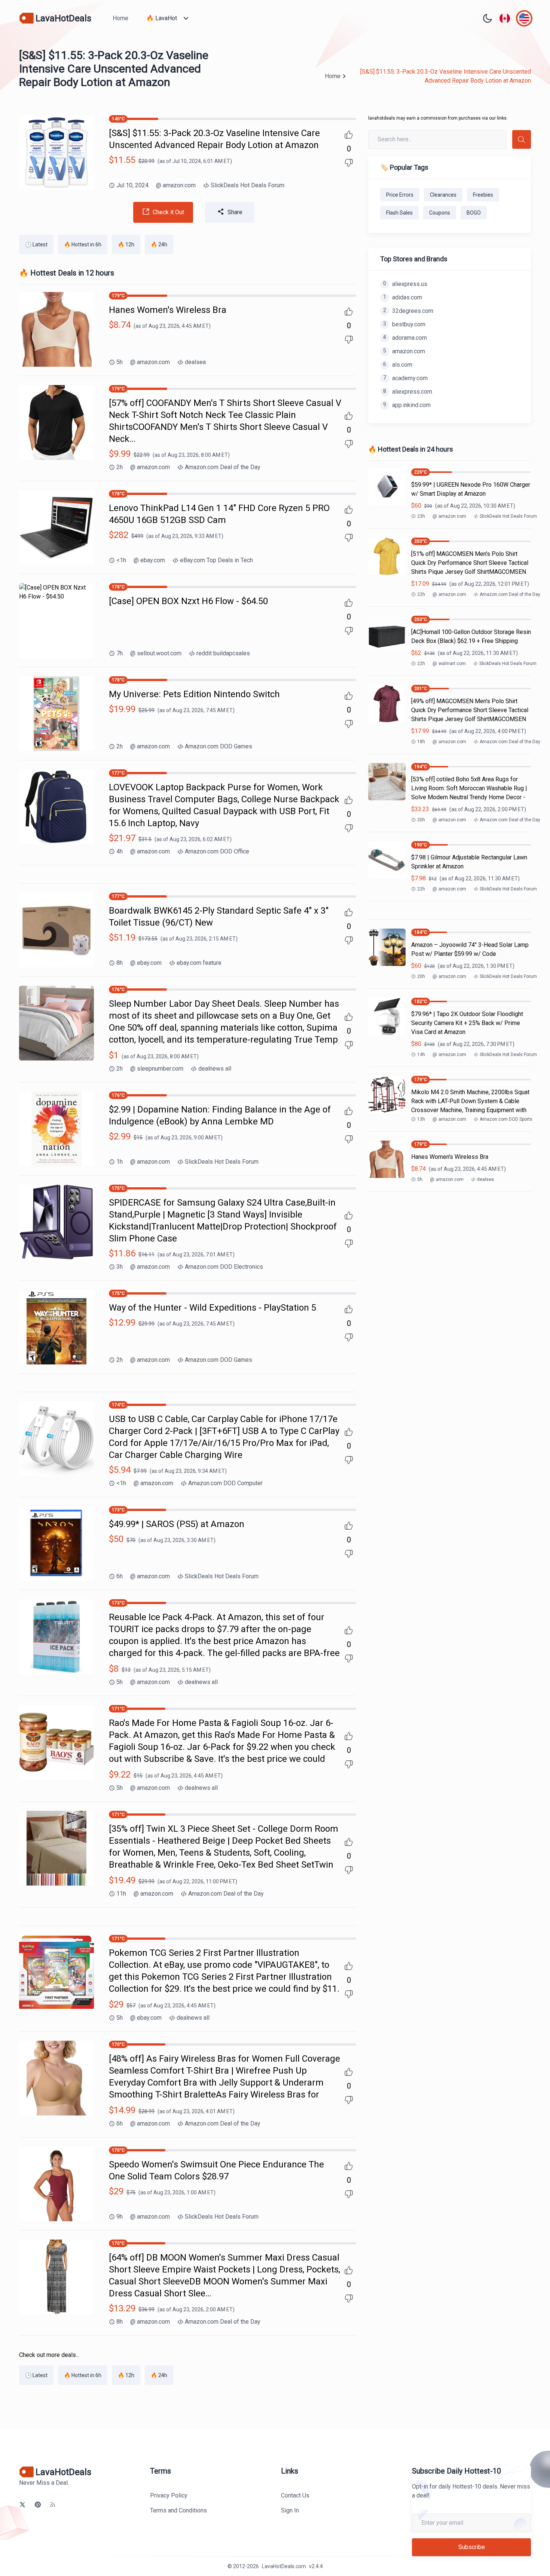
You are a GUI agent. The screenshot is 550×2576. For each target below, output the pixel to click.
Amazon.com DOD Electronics (224, 1267)
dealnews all (215, 1069)
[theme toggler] (488, 18)
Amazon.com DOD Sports (506, 1119)
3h (120, 1267)
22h (421, 594)
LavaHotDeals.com (284, 2566)
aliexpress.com (408, 392)
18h (421, 742)
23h (421, 516)
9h (120, 2217)
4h (120, 851)
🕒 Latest (36, 244)
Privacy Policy (169, 2495)
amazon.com (176, 185)
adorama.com (405, 338)
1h (120, 1162)
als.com (398, 365)
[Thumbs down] (349, 163)
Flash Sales (399, 213)
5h (120, 362)
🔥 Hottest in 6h (83, 244)
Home (120, 18)
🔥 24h (159, 244)
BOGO (474, 213)
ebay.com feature (199, 963)
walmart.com (449, 664)
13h (421, 1119)
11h (121, 1894)
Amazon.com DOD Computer (225, 1483)
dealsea (195, 362)
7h (120, 653)
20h (421, 820)
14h (421, 1055)
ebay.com (149, 560)
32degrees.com (408, 311)
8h (120, 963)
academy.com (405, 378)
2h (120, 467)
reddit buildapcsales (223, 653)
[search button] (522, 139)
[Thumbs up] (349, 135)
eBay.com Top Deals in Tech (216, 560)
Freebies (483, 195)
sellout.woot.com (156, 653)
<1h (121, 560)
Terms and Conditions (178, 2510)
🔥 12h (126, 244)
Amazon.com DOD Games (219, 746)
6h (120, 1576)
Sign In (290, 2510)
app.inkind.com (407, 405)
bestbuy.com (404, 324)
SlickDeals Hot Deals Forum (248, 185)
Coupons (440, 213)
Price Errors (400, 195)
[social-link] (22, 2505)
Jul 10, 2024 (132, 185)
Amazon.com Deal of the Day (223, 467)
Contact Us (295, 2495)
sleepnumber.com (157, 1069)
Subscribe (472, 2547)
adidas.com (403, 297)
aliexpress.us (405, 284)
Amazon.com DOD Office (217, 851)
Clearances (443, 195)
